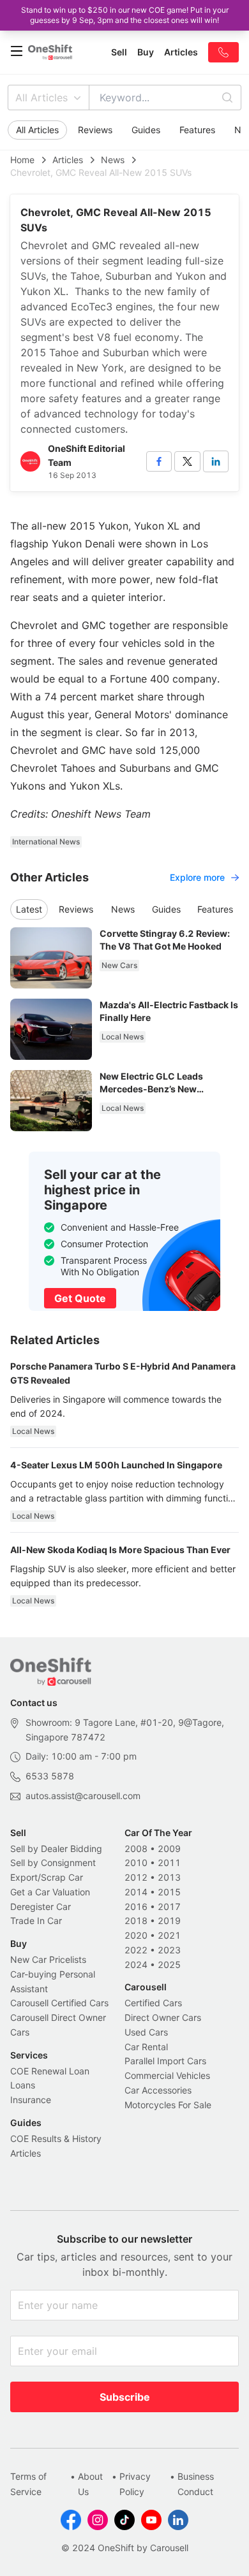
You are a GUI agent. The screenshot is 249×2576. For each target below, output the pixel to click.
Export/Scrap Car (47, 1877)
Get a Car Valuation (50, 1892)
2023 (169, 1950)
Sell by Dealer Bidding (56, 1849)
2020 (136, 1935)
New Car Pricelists (48, 1959)
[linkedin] (216, 461)
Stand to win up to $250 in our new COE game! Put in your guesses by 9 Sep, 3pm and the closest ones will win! (125, 15)
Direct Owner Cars (163, 2017)
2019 (169, 1921)
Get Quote (80, 1298)
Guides (146, 130)
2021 (169, 1935)
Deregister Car (41, 1907)
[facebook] (159, 461)
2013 (169, 1877)
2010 (136, 1863)
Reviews (95, 130)
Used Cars (146, 2032)
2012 (136, 1877)
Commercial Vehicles (167, 2075)
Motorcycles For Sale (168, 2105)
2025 (169, 1965)
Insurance (31, 2100)
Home (22, 160)
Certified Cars (153, 2003)
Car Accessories (158, 2090)
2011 (169, 1863)
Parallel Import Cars (165, 2061)
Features (197, 130)
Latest (29, 909)
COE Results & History (56, 2138)
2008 (136, 1849)
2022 (136, 1950)
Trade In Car (36, 1921)
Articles (68, 160)
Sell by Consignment (53, 1863)
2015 (169, 1892)
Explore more (197, 877)
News (113, 160)
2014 (136, 1892)
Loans (23, 2085)
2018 (136, 1921)
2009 (169, 1849)
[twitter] (187, 461)
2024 (136, 1965)
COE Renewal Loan (50, 2071)
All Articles (41, 98)
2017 (169, 1907)
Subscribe (125, 2397)
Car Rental (146, 2047)
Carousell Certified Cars (59, 2003)
